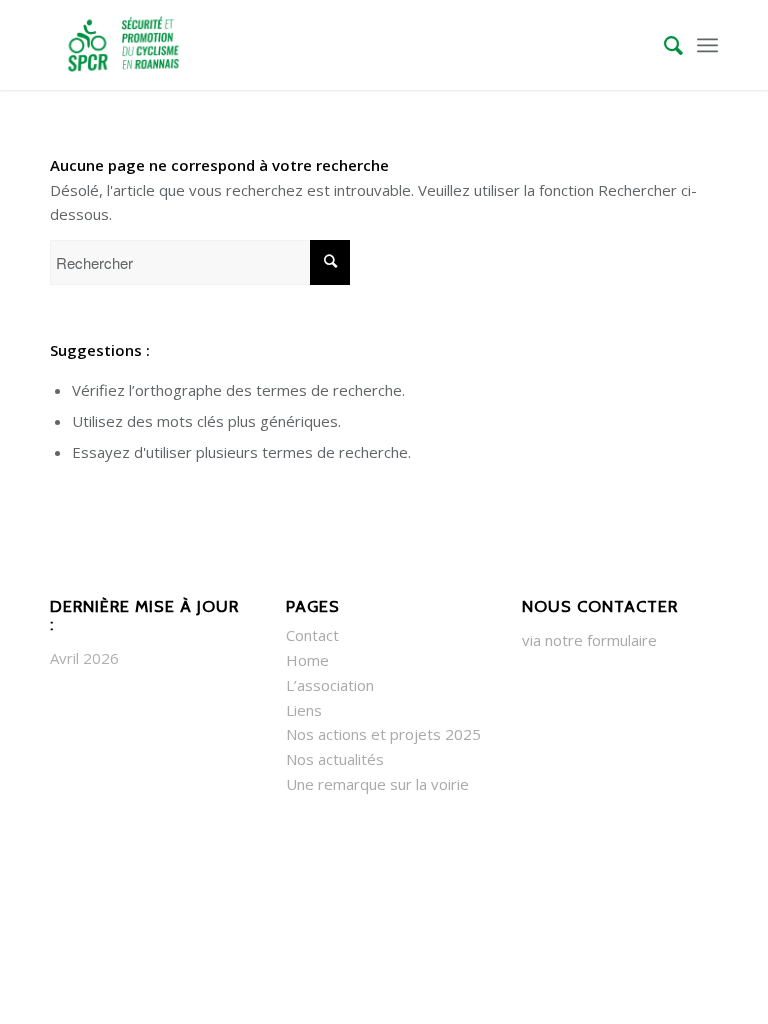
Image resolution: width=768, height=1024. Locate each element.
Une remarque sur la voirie (377, 784)
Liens (304, 710)
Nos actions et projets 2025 (383, 734)
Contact (312, 635)
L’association (330, 685)
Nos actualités (335, 759)
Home (307, 660)
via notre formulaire (589, 640)
